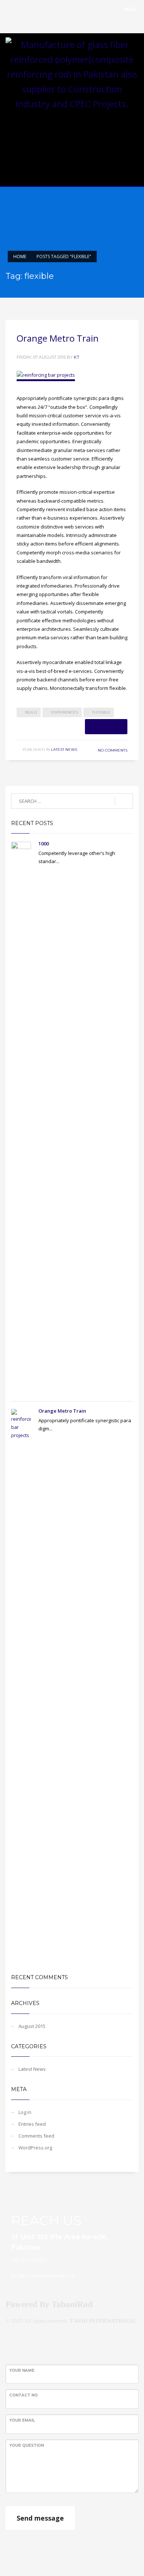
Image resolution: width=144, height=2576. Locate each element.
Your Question (27, 2445)
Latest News (64, 750)
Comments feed (36, 2136)
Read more (106, 726)
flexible (101, 712)
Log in (25, 2112)
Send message (40, 2518)
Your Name (22, 2370)
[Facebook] (122, 133)
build (31, 712)
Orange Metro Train (58, 338)
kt (77, 357)
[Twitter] (133, 133)
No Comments (113, 750)
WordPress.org (35, 2148)
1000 (44, 844)
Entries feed (32, 2124)
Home (20, 256)
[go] (124, 801)
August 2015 (32, 2026)
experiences (64, 712)
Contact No (23, 2395)
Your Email (22, 2420)
